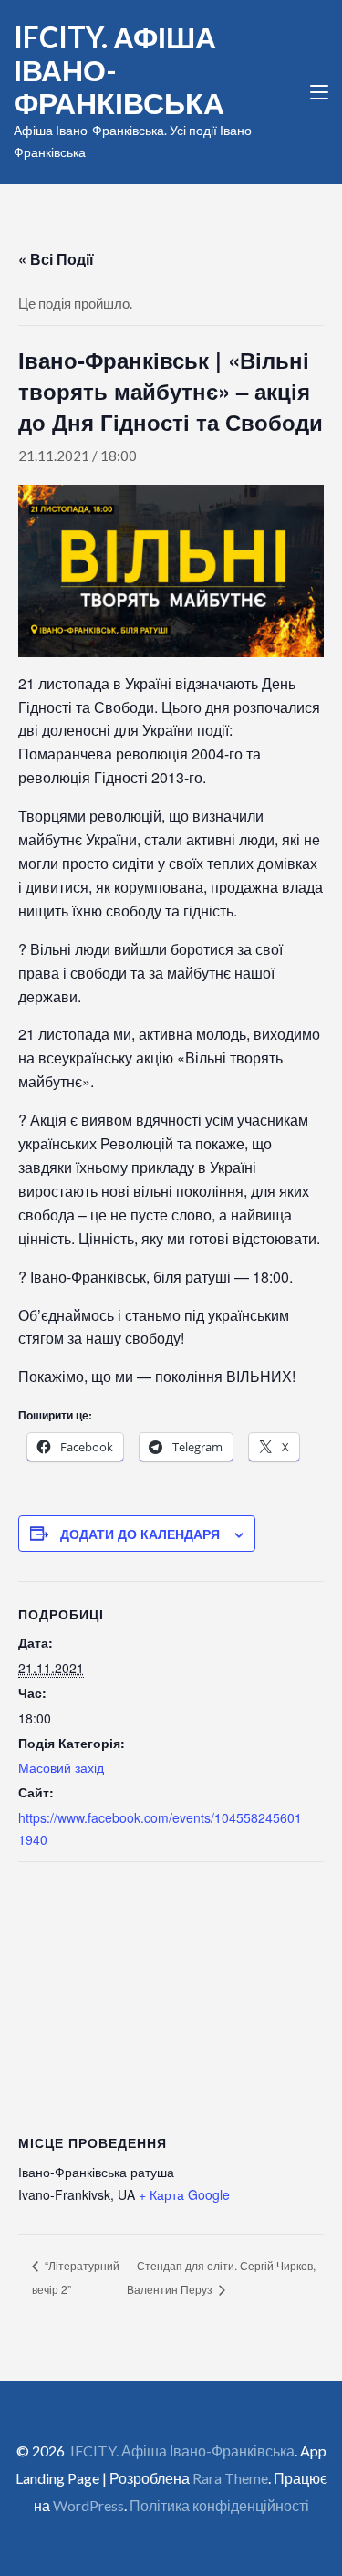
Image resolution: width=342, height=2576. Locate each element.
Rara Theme (230, 2478)
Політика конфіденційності (219, 2505)
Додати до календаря (140, 1534)
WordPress (88, 2505)
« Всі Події (56, 259)
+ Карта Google (184, 2194)
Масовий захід (61, 1767)
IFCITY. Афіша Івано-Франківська (182, 2450)
